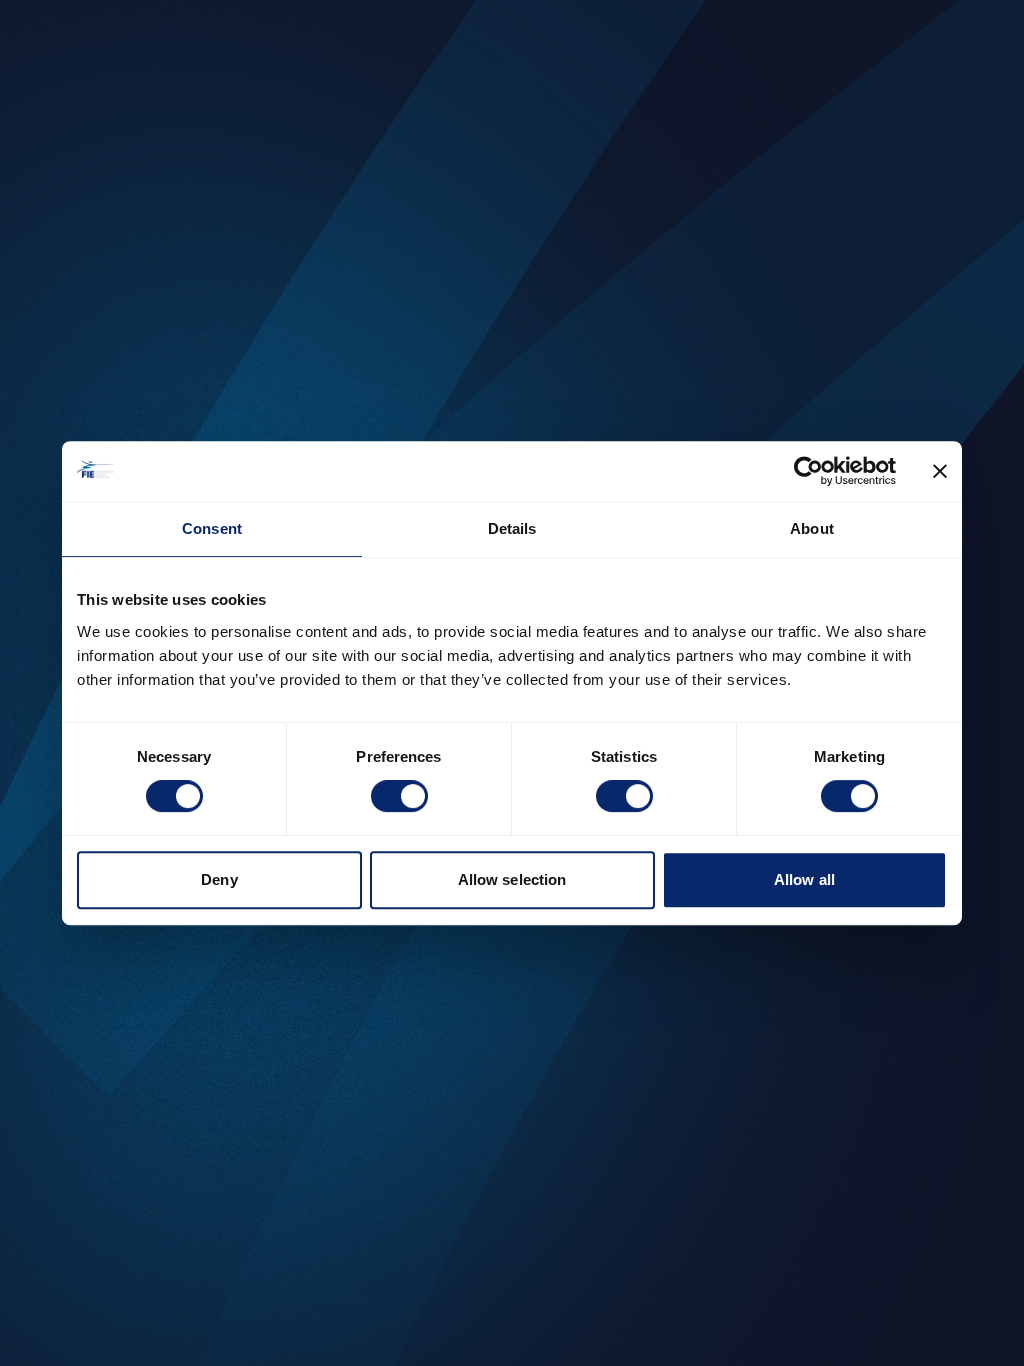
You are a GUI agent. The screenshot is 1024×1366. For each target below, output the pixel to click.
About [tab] (812, 528)
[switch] (399, 796)
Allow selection (512, 879)
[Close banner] (940, 471)
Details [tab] (512, 528)
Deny (219, 879)
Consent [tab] (212, 528)
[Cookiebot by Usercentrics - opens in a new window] (808, 471)
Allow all (804, 879)
